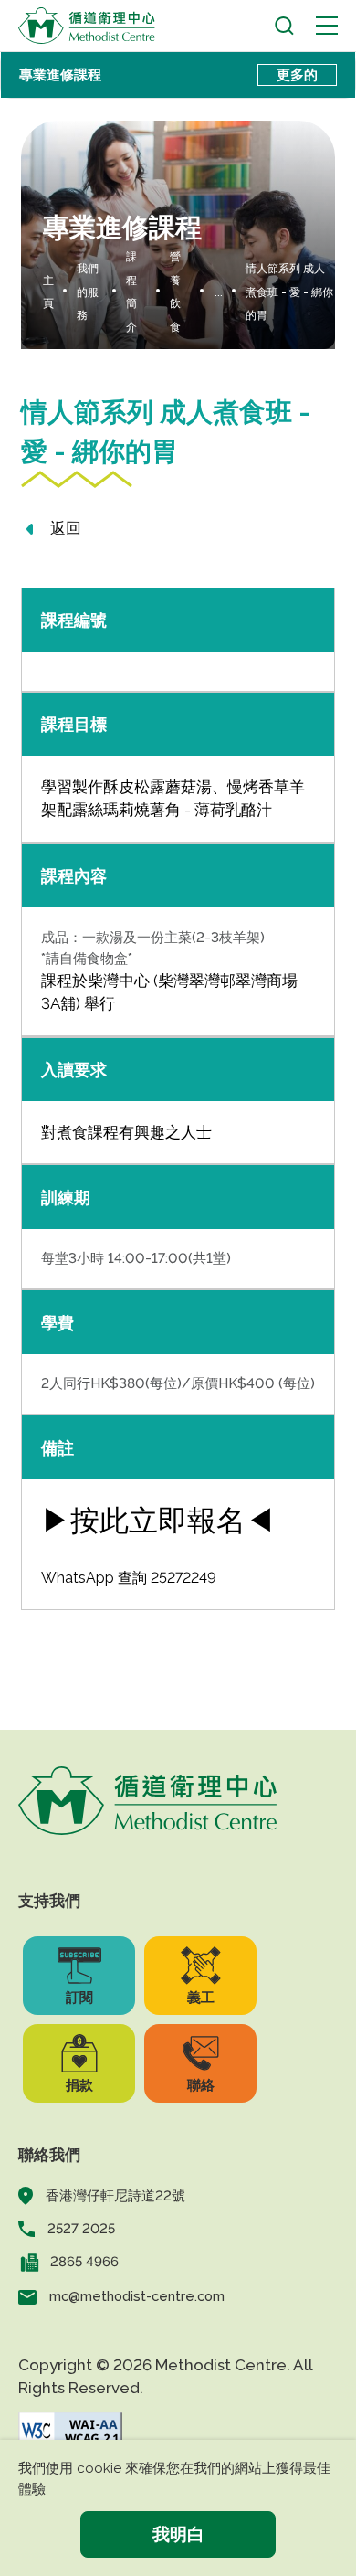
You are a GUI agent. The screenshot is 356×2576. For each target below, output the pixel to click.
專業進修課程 (60, 74)
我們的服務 (88, 292)
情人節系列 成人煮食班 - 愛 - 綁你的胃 (289, 292)
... (219, 292)
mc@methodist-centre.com (137, 2296)
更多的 (297, 74)
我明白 (178, 2534)
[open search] (284, 26)
